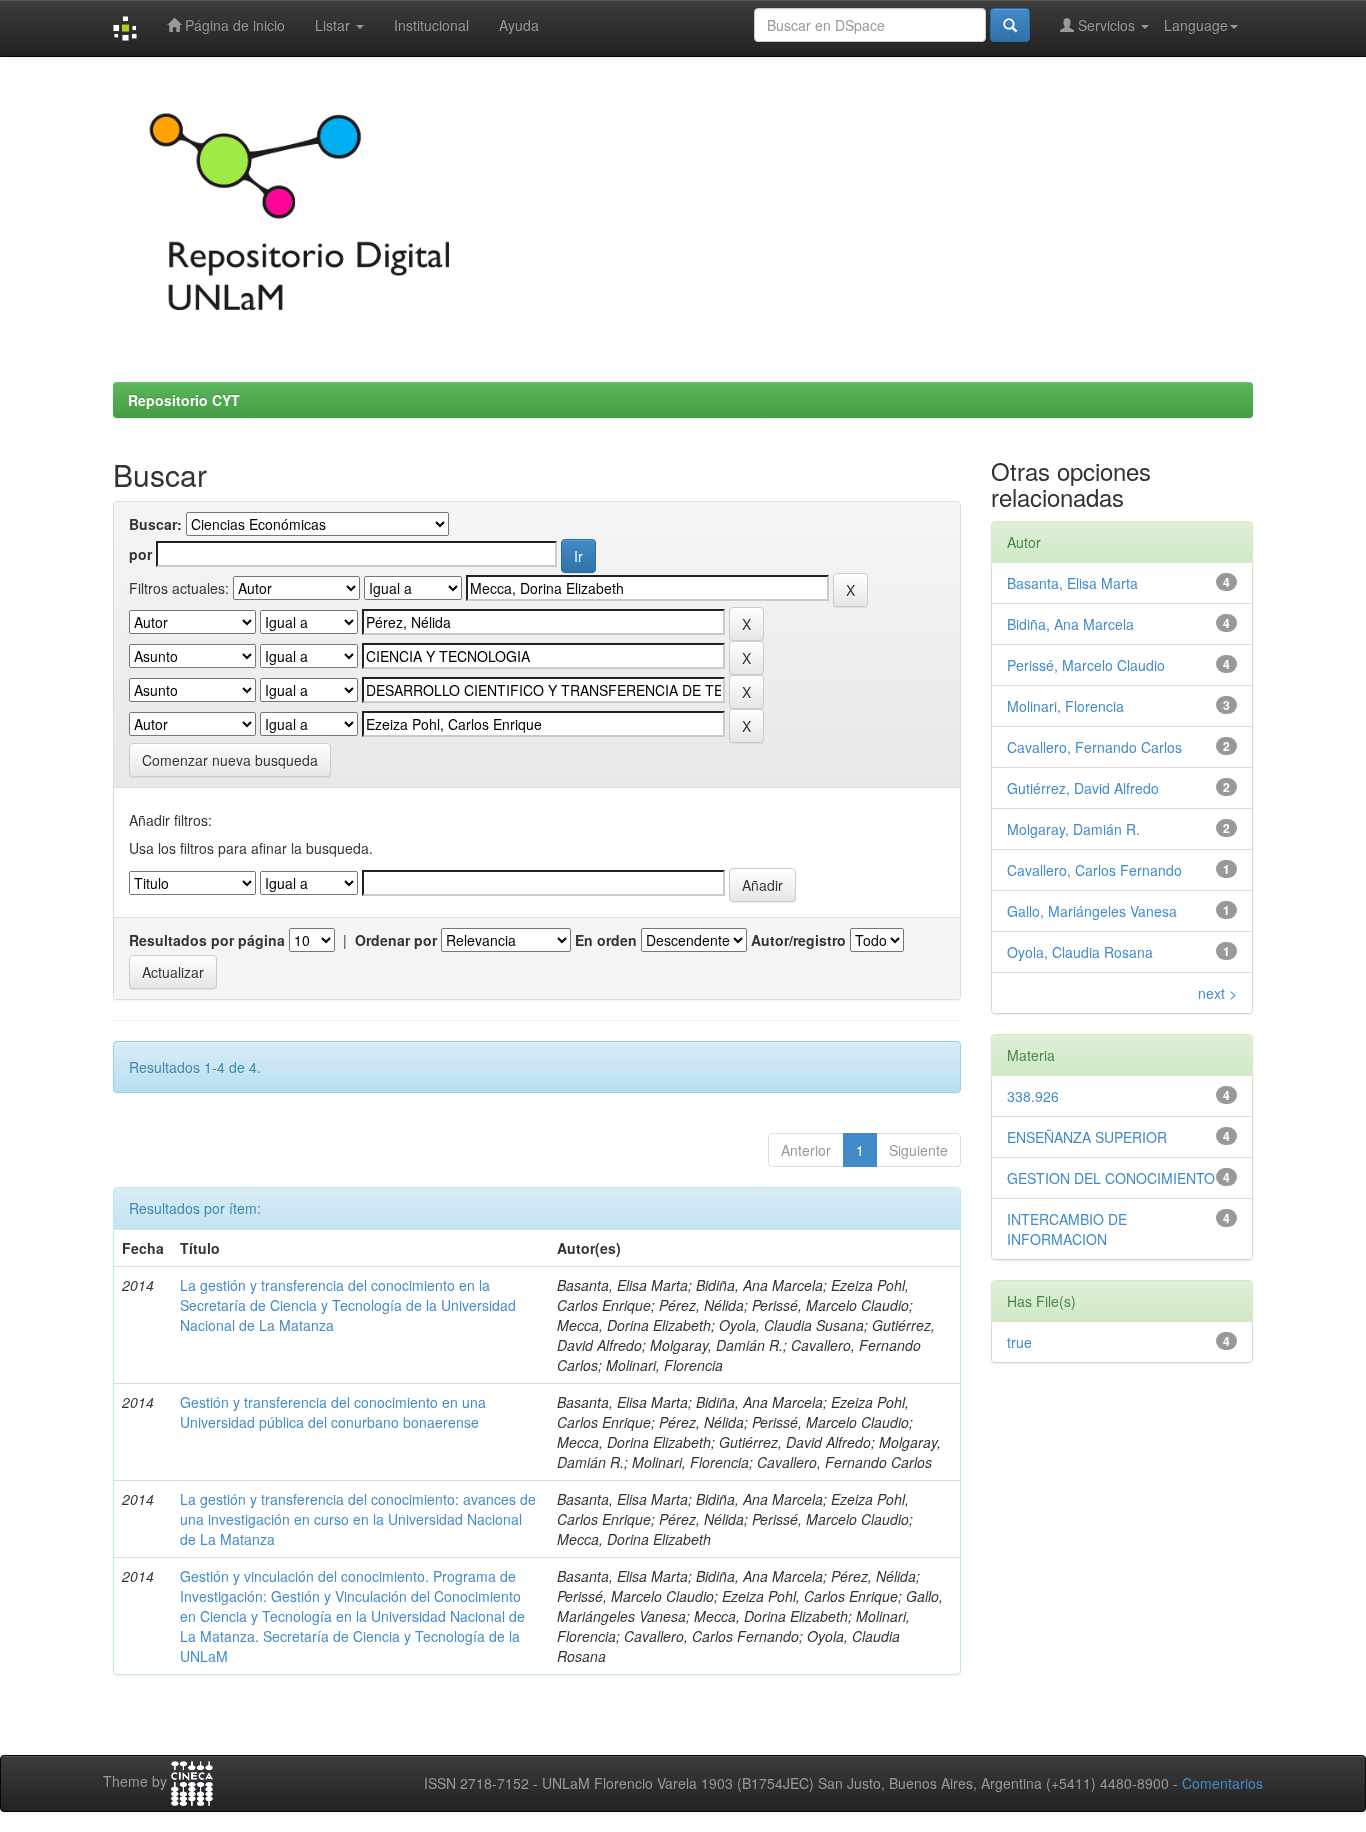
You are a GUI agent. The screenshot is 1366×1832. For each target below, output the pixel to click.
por (140, 554)
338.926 (1033, 1096)
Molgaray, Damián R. (1073, 829)
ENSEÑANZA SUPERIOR (1087, 1137)
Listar (334, 25)
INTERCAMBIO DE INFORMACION (1067, 1229)
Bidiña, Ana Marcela (1070, 624)
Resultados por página (207, 940)
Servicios (1106, 25)
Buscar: (155, 524)
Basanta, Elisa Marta (1072, 583)
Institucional (431, 25)
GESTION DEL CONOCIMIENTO (1111, 1178)
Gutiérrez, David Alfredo (1083, 788)
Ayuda (519, 25)
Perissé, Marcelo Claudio (1086, 665)
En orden (606, 940)
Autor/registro (798, 940)
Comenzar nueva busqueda (230, 760)
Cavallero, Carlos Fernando (1094, 870)
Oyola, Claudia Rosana (1080, 952)
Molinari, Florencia (1065, 706)
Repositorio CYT (184, 400)
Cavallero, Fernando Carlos (1094, 747)
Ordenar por (396, 940)
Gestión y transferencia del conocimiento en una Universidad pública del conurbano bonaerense (333, 1412)
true (1019, 1342)
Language (1196, 25)
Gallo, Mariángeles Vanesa (1092, 911)
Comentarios (1222, 1783)
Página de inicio (233, 25)
